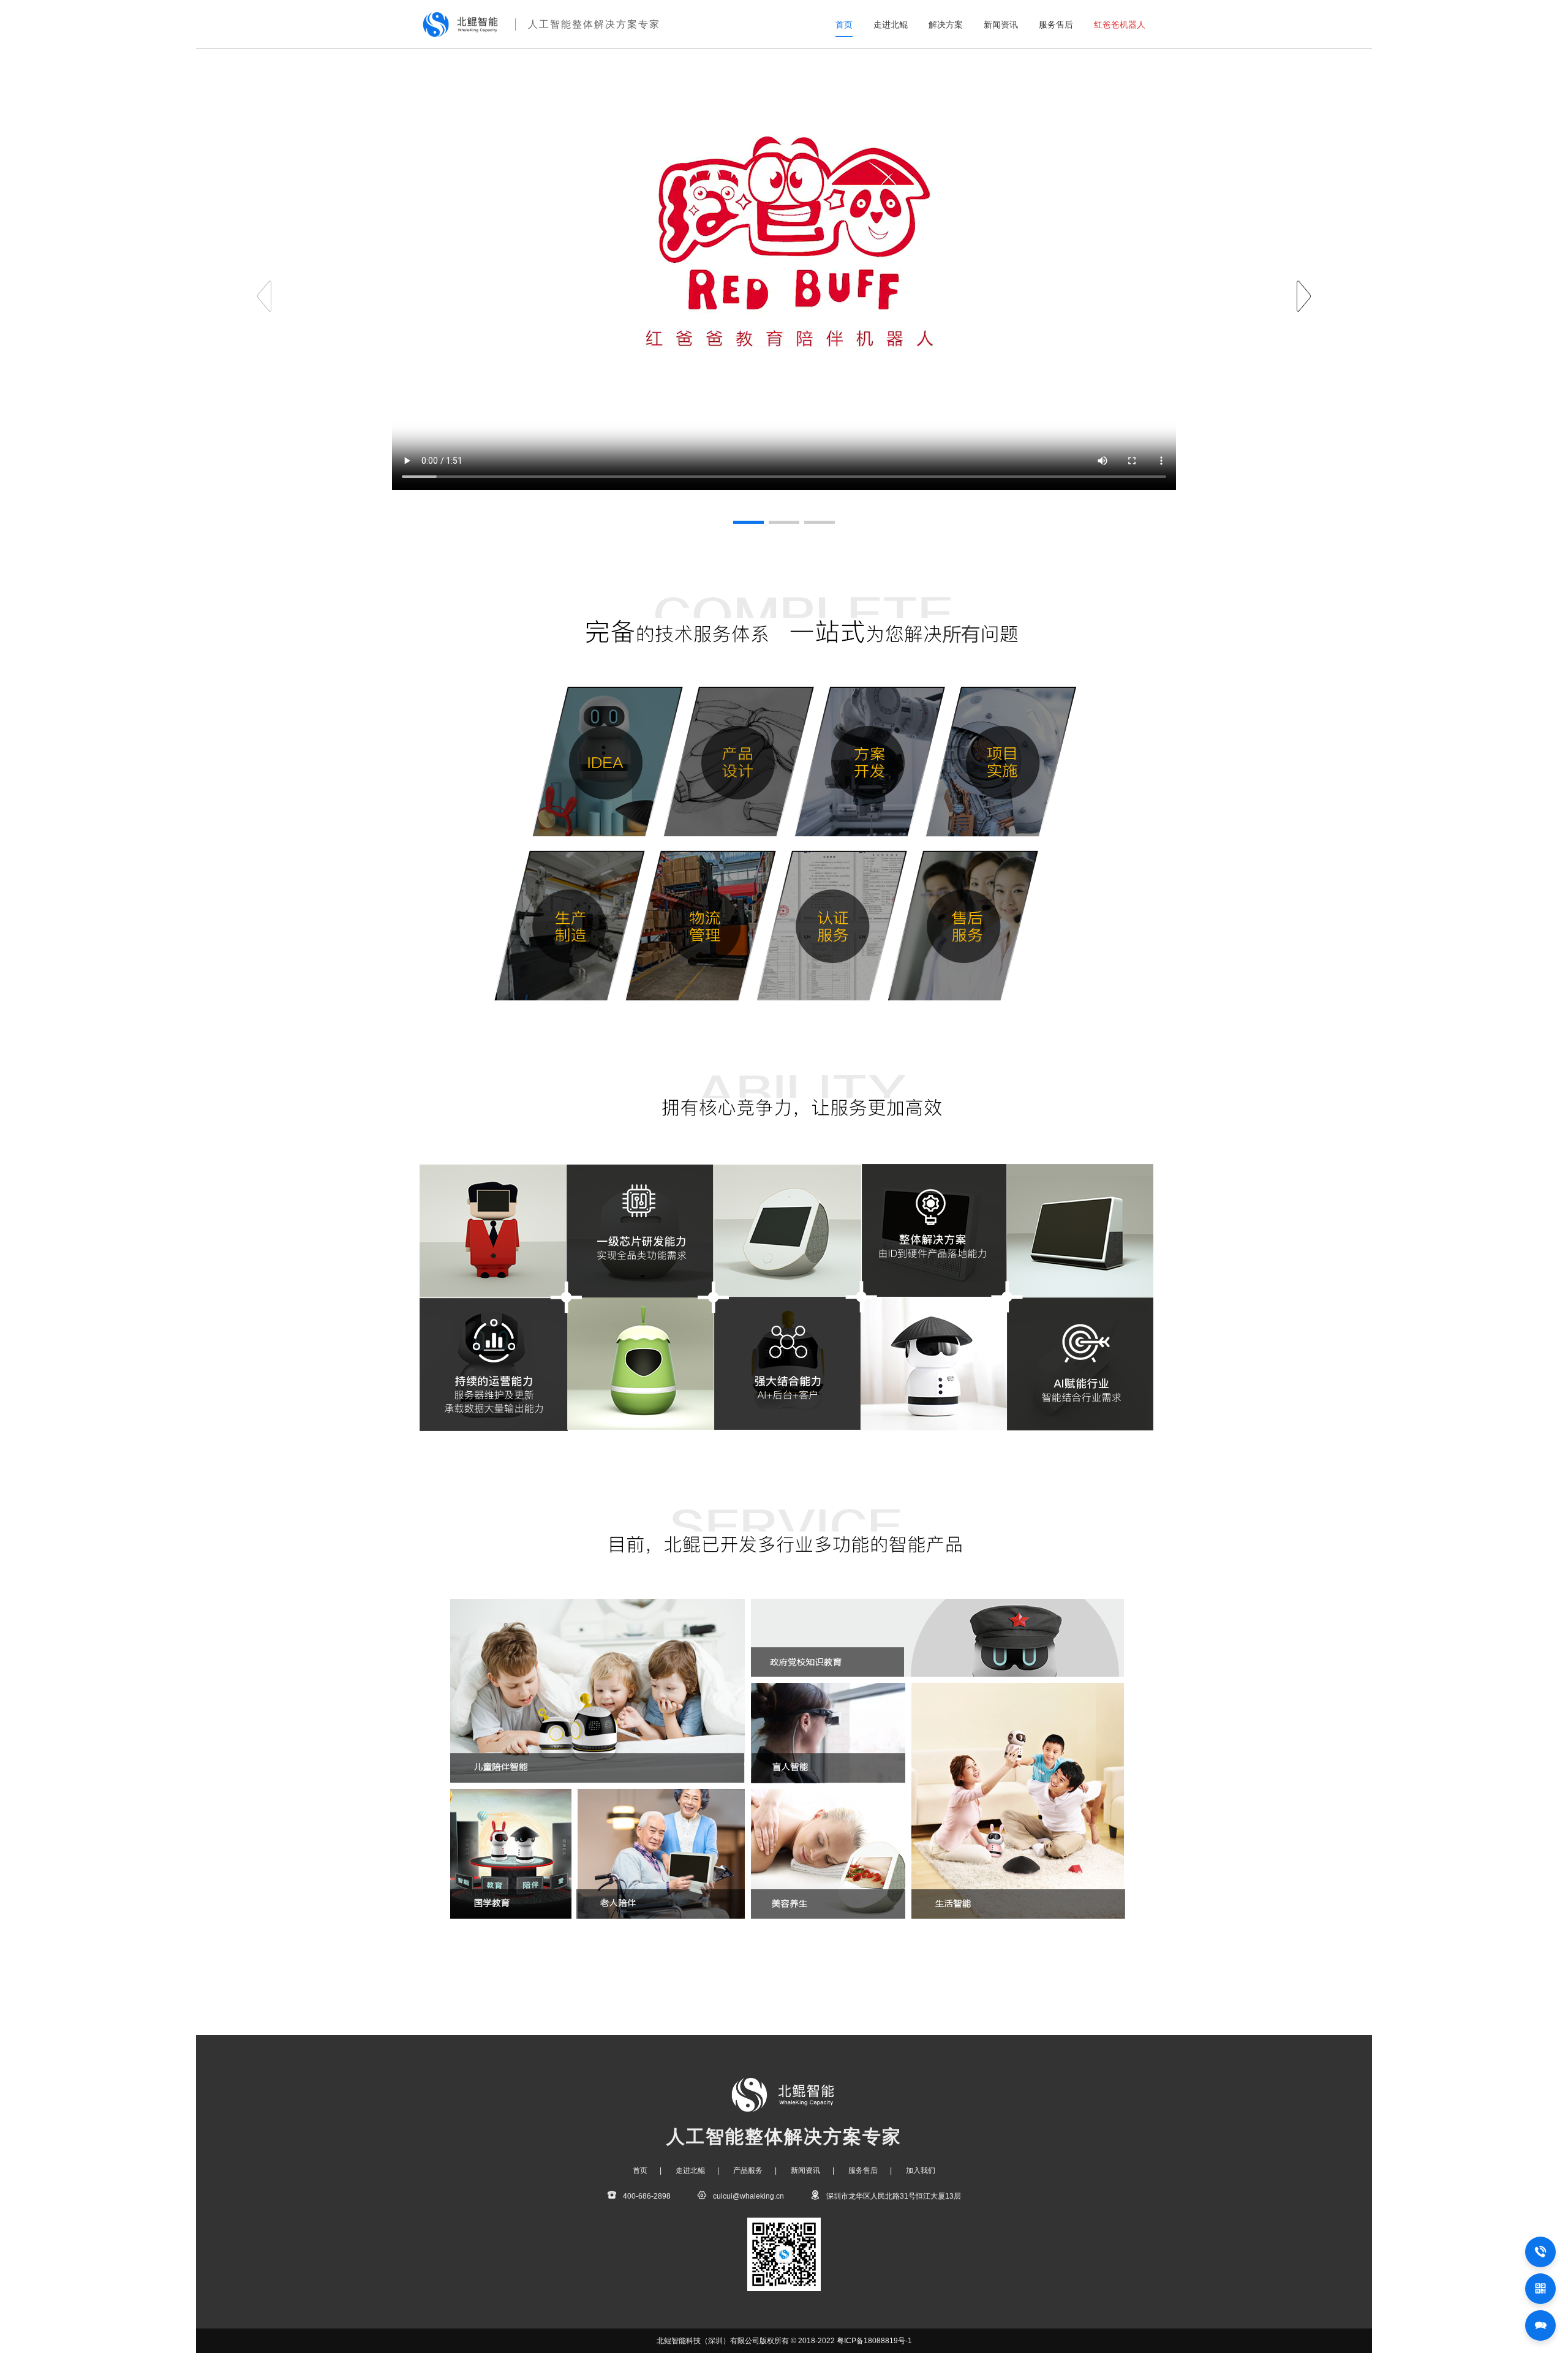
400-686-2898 (647, 2196)
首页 (844, 25)
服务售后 (1056, 25)
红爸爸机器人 (1120, 25)
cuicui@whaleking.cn (748, 2196)
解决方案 (946, 25)
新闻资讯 (1001, 25)
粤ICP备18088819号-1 (874, 2341)
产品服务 (748, 2170)
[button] (1304, 296)
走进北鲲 (891, 25)
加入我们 (921, 2170)
